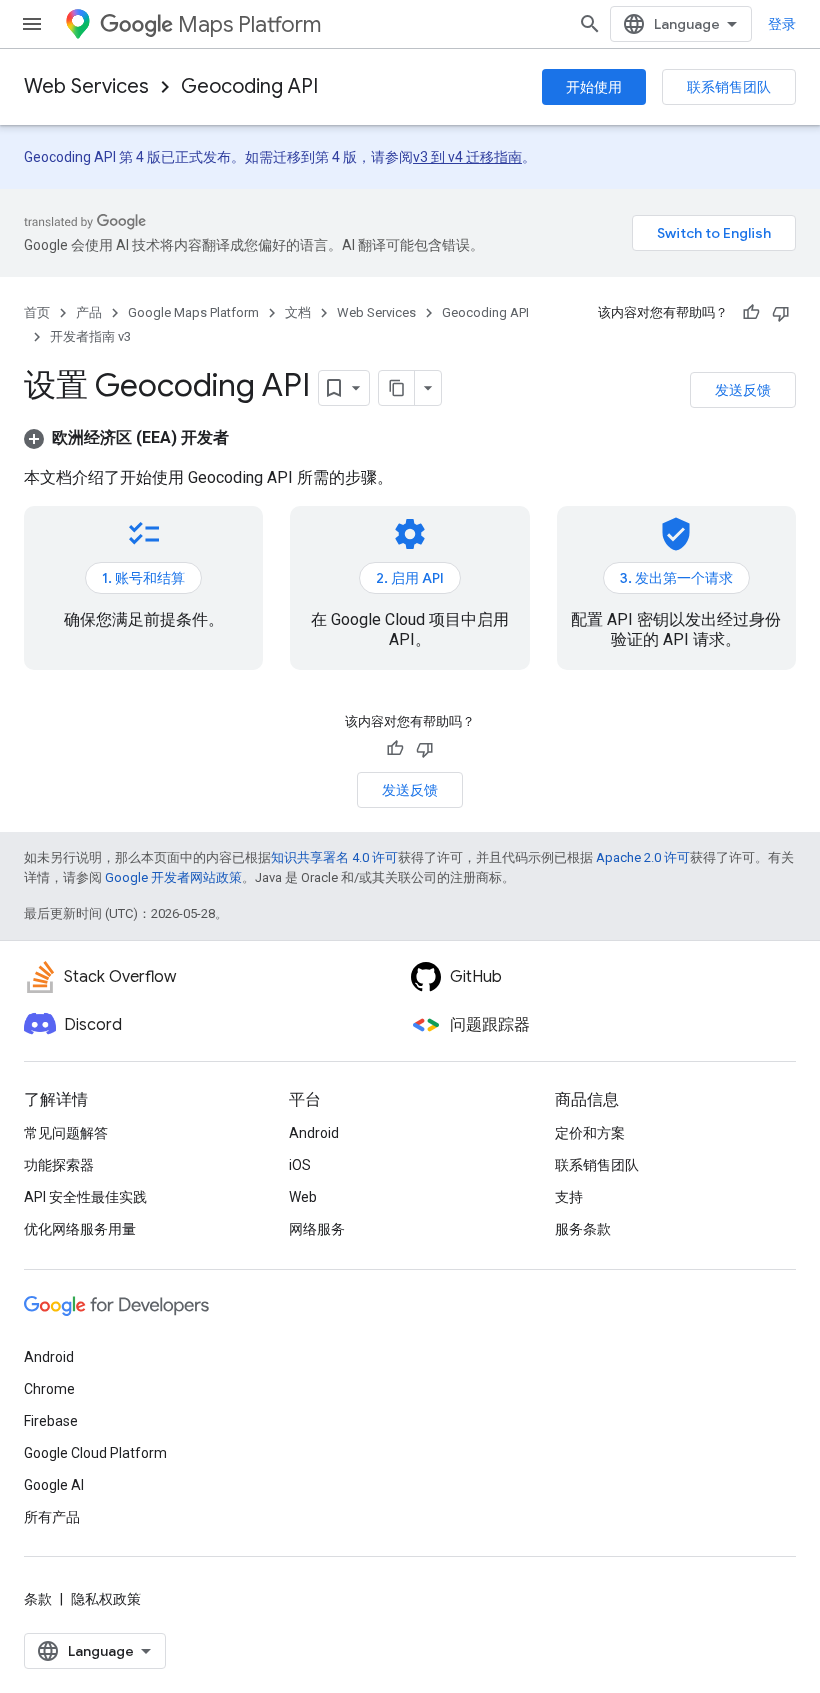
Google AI (54, 1485)
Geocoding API (249, 86)
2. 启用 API (410, 578)
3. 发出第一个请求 (676, 578)
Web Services (86, 86)
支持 (569, 1197)
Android (314, 1133)
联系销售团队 (729, 87)
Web (303, 1197)
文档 (298, 312)
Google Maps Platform (193, 312)
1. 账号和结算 (143, 578)
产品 (89, 312)
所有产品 (52, 1517)
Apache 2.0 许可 (643, 857)
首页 (37, 312)
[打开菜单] (32, 24)
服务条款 (583, 1229)
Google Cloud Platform (95, 1453)
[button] (126, 437)
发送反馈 (743, 390)
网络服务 (317, 1229)
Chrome (49, 1389)
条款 (38, 1599)
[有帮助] (751, 313)
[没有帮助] (781, 313)
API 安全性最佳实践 (85, 1197)
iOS (300, 1165)
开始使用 (594, 87)
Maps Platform (249, 24)
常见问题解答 (66, 1133)
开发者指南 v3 (90, 336)
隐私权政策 (106, 1599)
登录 (782, 24)
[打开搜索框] (590, 24)
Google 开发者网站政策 (173, 877)
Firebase (51, 1421)
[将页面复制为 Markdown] (397, 388)
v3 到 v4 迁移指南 (467, 157)
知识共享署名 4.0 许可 (334, 857)
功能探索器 (59, 1165)
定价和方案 (590, 1133)
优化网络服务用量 (80, 1229)
